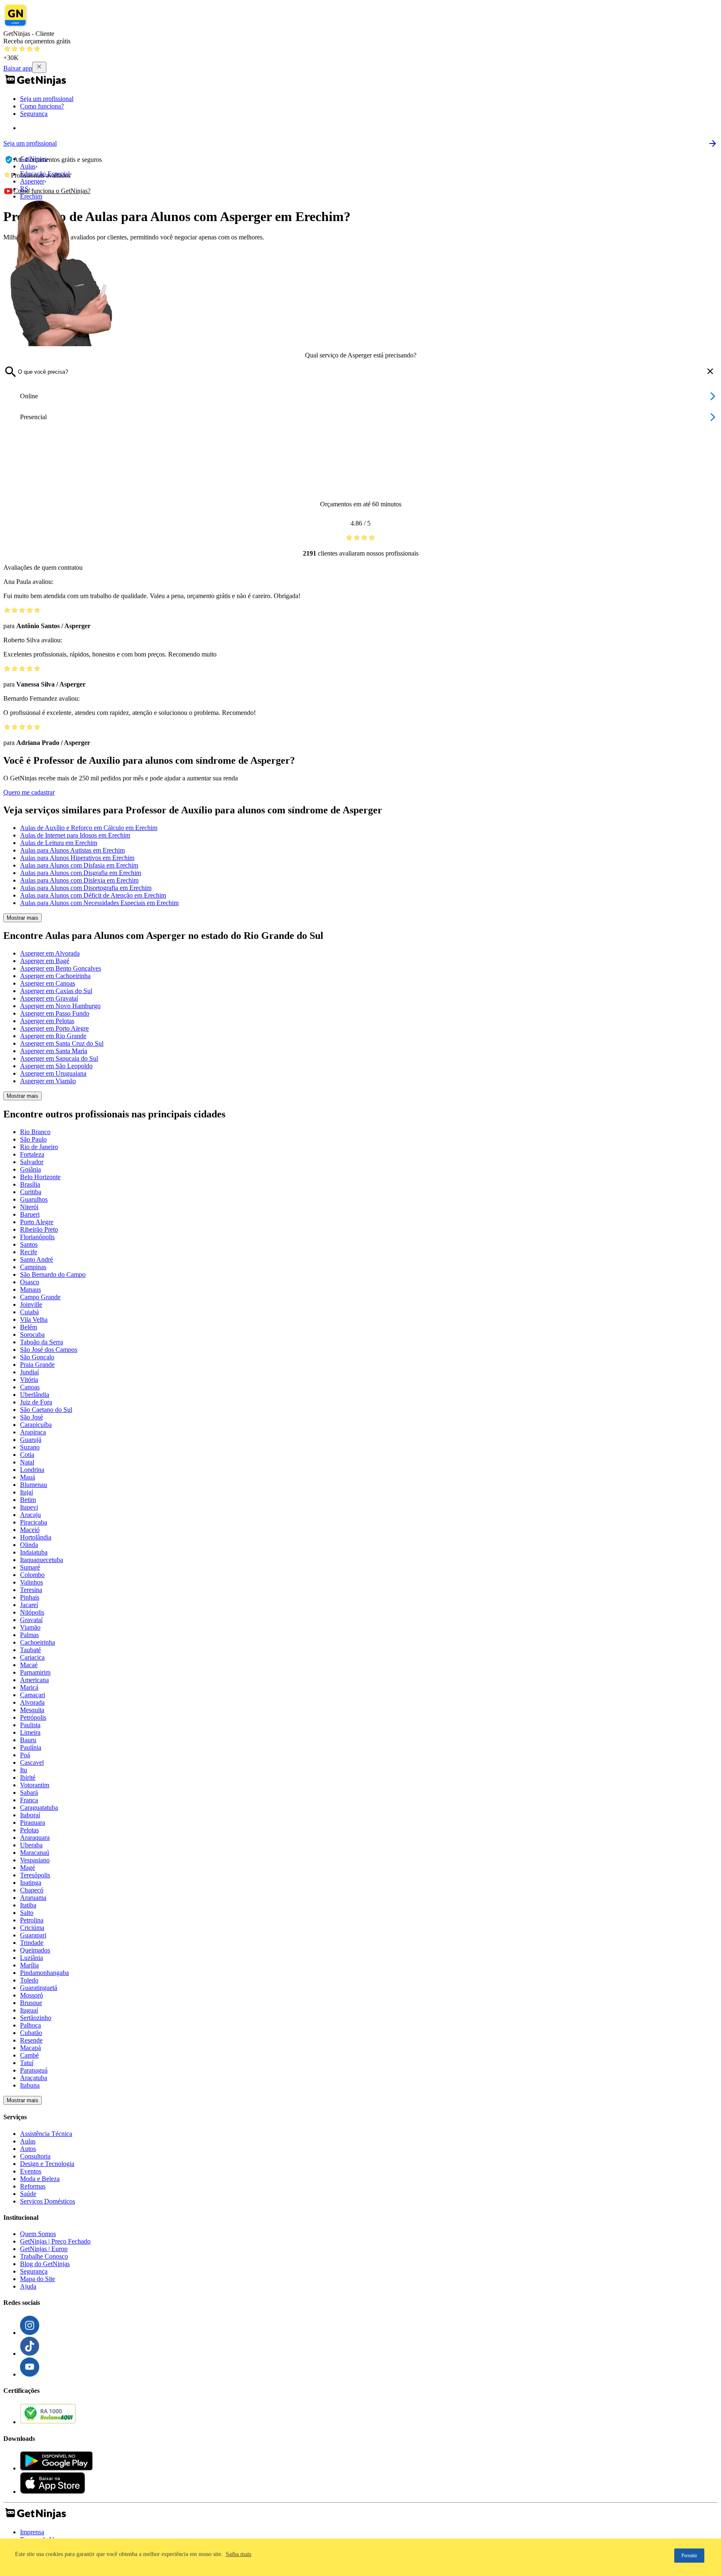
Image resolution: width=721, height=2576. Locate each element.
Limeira (30, 1732)
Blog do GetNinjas (45, 2264)
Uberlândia (35, 1395)
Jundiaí (29, 1372)
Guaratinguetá (39, 1988)
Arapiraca (33, 1432)
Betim (28, 1500)
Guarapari (33, 1935)
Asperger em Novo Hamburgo (60, 1006)
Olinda (29, 1545)
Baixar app (18, 68)
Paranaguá (34, 2070)
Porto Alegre (37, 1222)
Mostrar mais (23, 918)
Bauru (28, 1740)
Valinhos (32, 1582)
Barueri (30, 1214)
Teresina (31, 1590)
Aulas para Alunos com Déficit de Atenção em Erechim (93, 895)
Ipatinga (31, 1883)
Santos (29, 1244)
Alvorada (32, 1702)
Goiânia (30, 1169)
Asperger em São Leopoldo (56, 1066)
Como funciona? (42, 106)
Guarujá (31, 1440)
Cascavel (32, 1762)
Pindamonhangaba (44, 1973)
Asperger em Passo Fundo (55, 1013)
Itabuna (30, 2085)
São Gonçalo (37, 1357)
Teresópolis (35, 1875)
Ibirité (28, 1777)
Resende (31, 2040)
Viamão (30, 1627)
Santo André (37, 1259)
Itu (24, 1770)
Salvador (32, 1162)
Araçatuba (34, 2078)
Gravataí (31, 1620)
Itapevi (29, 1507)
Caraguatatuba (39, 1807)
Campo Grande (40, 1297)
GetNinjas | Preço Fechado (55, 2241)
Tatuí (27, 2063)
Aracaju (30, 1515)
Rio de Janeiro (39, 1147)
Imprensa (32, 2532)
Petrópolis (33, 1717)
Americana (34, 1680)
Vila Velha (34, 1319)
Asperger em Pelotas (47, 1021)
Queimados (35, 1950)
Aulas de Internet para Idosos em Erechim (75, 835)
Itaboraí (30, 1815)
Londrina (32, 1470)
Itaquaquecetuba (42, 1560)
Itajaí (26, 1492)
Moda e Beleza (40, 2179)
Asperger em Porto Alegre (54, 1028)
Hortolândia (36, 1537)
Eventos (31, 2171)
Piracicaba (34, 1522)
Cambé (29, 2055)
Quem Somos (38, 2234)
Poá (25, 1755)
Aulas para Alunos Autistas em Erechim (72, 850)
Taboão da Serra (42, 1342)
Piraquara (33, 1823)
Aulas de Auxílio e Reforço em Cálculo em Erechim (89, 828)
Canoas (30, 1387)
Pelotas (29, 1830)
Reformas (33, 2186)
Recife (29, 1252)
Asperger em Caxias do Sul (56, 991)
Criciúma (32, 1928)
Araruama (33, 1898)
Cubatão (31, 2033)
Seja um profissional (47, 99)
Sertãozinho (36, 2018)
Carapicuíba (36, 1425)
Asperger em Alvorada (50, 953)
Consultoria (35, 2156)
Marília (29, 1965)
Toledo (29, 1980)
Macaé (29, 1665)
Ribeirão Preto (39, 1229)
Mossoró (32, 1995)
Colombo (32, 1575)
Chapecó (32, 1890)
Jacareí (29, 1605)
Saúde (28, 2194)
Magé (28, 1868)
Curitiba (31, 1192)
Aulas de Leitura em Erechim (59, 843)
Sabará (29, 1792)
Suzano (30, 1447)
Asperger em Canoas (48, 983)
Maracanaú (35, 1853)
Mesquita (32, 1710)
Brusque (31, 2003)
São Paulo (33, 1139)
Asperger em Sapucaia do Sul (59, 1058)
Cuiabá (29, 1312)
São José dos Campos (49, 1350)
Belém (29, 1327)
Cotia (27, 1455)
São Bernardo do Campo (53, 1274)
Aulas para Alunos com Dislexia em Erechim (79, 880)
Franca (29, 1800)
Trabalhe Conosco (44, 2256)
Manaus (30, 1289)
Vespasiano (35, 1860)
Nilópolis (32, 1612)
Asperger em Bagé (45, 961)
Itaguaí (29, 2010)
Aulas (28, 2141)
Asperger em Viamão (48, 1081)
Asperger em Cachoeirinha (55, 976)
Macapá (30, 2048)
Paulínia (31, 1747)
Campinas (33, 1267)
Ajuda (28, 2286)
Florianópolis (37, 1237)
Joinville (31, 1304)
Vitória (29, 1380)
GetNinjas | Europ (44, 2249)
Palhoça (30, 2025)
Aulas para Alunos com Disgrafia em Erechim (81, 873)
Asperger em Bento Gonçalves (61, 968)
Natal (27, 1462)
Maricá (29, 1687)
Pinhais (30, 1597)
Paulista (30, 1725)
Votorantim (35, 1785)
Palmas (29, 1635)
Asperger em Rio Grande (53, 1036)
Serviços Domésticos (48, 2201)
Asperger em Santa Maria (54, 1051)
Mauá (28, 1477)
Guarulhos (34, 1199)
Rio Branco (35, 1132)
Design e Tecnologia (47, 2164)
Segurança (34, 114)
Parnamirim (35, 1672)
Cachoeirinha (38, 1642)
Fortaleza (32, 1154)
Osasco (30, 1282)
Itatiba (28, 1905)
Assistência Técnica (46, 2134)
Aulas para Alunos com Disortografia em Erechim (86, 888)
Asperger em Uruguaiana (53, 1073)
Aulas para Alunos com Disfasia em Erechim (79, 865)
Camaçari (33, 1695)
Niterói (29, 1207)
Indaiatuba (34, 1552)
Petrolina (32, 1920)
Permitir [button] (689, 2556)
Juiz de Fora (36, 1402)
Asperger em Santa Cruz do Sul (62, 1043)
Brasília (30, 1184)
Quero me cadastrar (29, 792)
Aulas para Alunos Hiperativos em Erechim (77, 858)
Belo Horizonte (40, 1177)
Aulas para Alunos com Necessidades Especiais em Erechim (99, 903)
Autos (28, 2149)
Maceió (30, 1530)
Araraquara (35, 1838)
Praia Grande (37, 1365)
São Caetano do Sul (46, 1410)
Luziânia (32, 1958)
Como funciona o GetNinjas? (52, 191)
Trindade (32, 1943)
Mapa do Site (38, 2279)
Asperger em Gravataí (49, 998)
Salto (27, 1913)
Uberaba (31, 1845)
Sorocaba (32, 1335)
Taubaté (30, 1650)
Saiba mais (238, 2554)
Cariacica (32, 1657)
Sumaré (30, 1567)
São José (32, 1417)
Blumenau (34, 1485)
